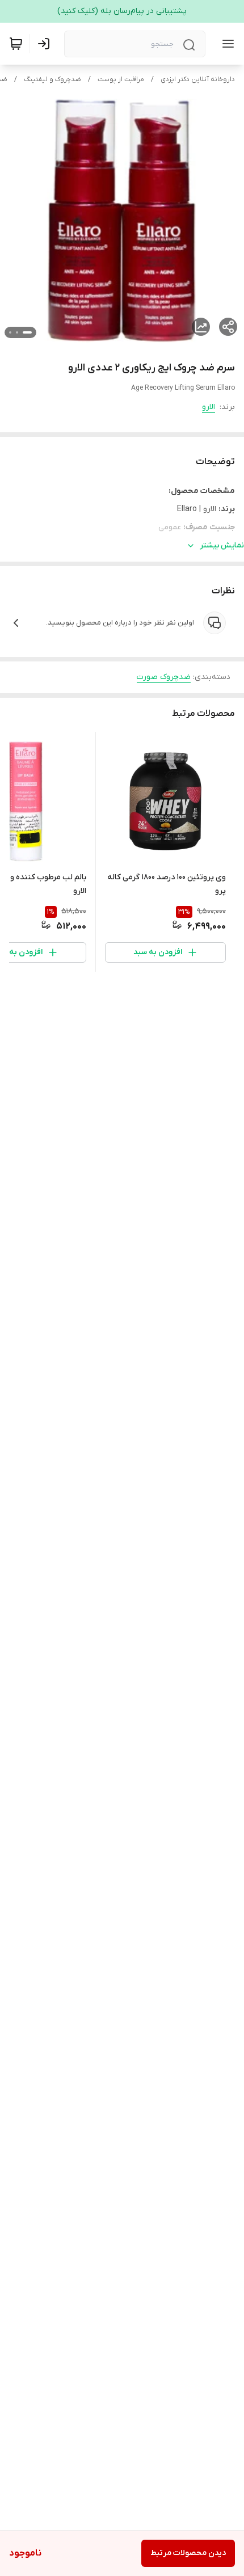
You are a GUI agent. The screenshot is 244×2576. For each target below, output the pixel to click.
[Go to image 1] (27, 332)
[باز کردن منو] (226, 44)
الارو (209, 407)
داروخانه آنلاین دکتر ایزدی (198, 79)
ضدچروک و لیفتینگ (52, 79)
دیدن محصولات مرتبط (188, 2553)
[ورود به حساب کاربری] (46, 44)
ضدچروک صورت (164, 677)
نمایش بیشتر (222, 545)
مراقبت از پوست (121, 79)
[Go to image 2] (17, 332)
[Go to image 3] (10, 332)
